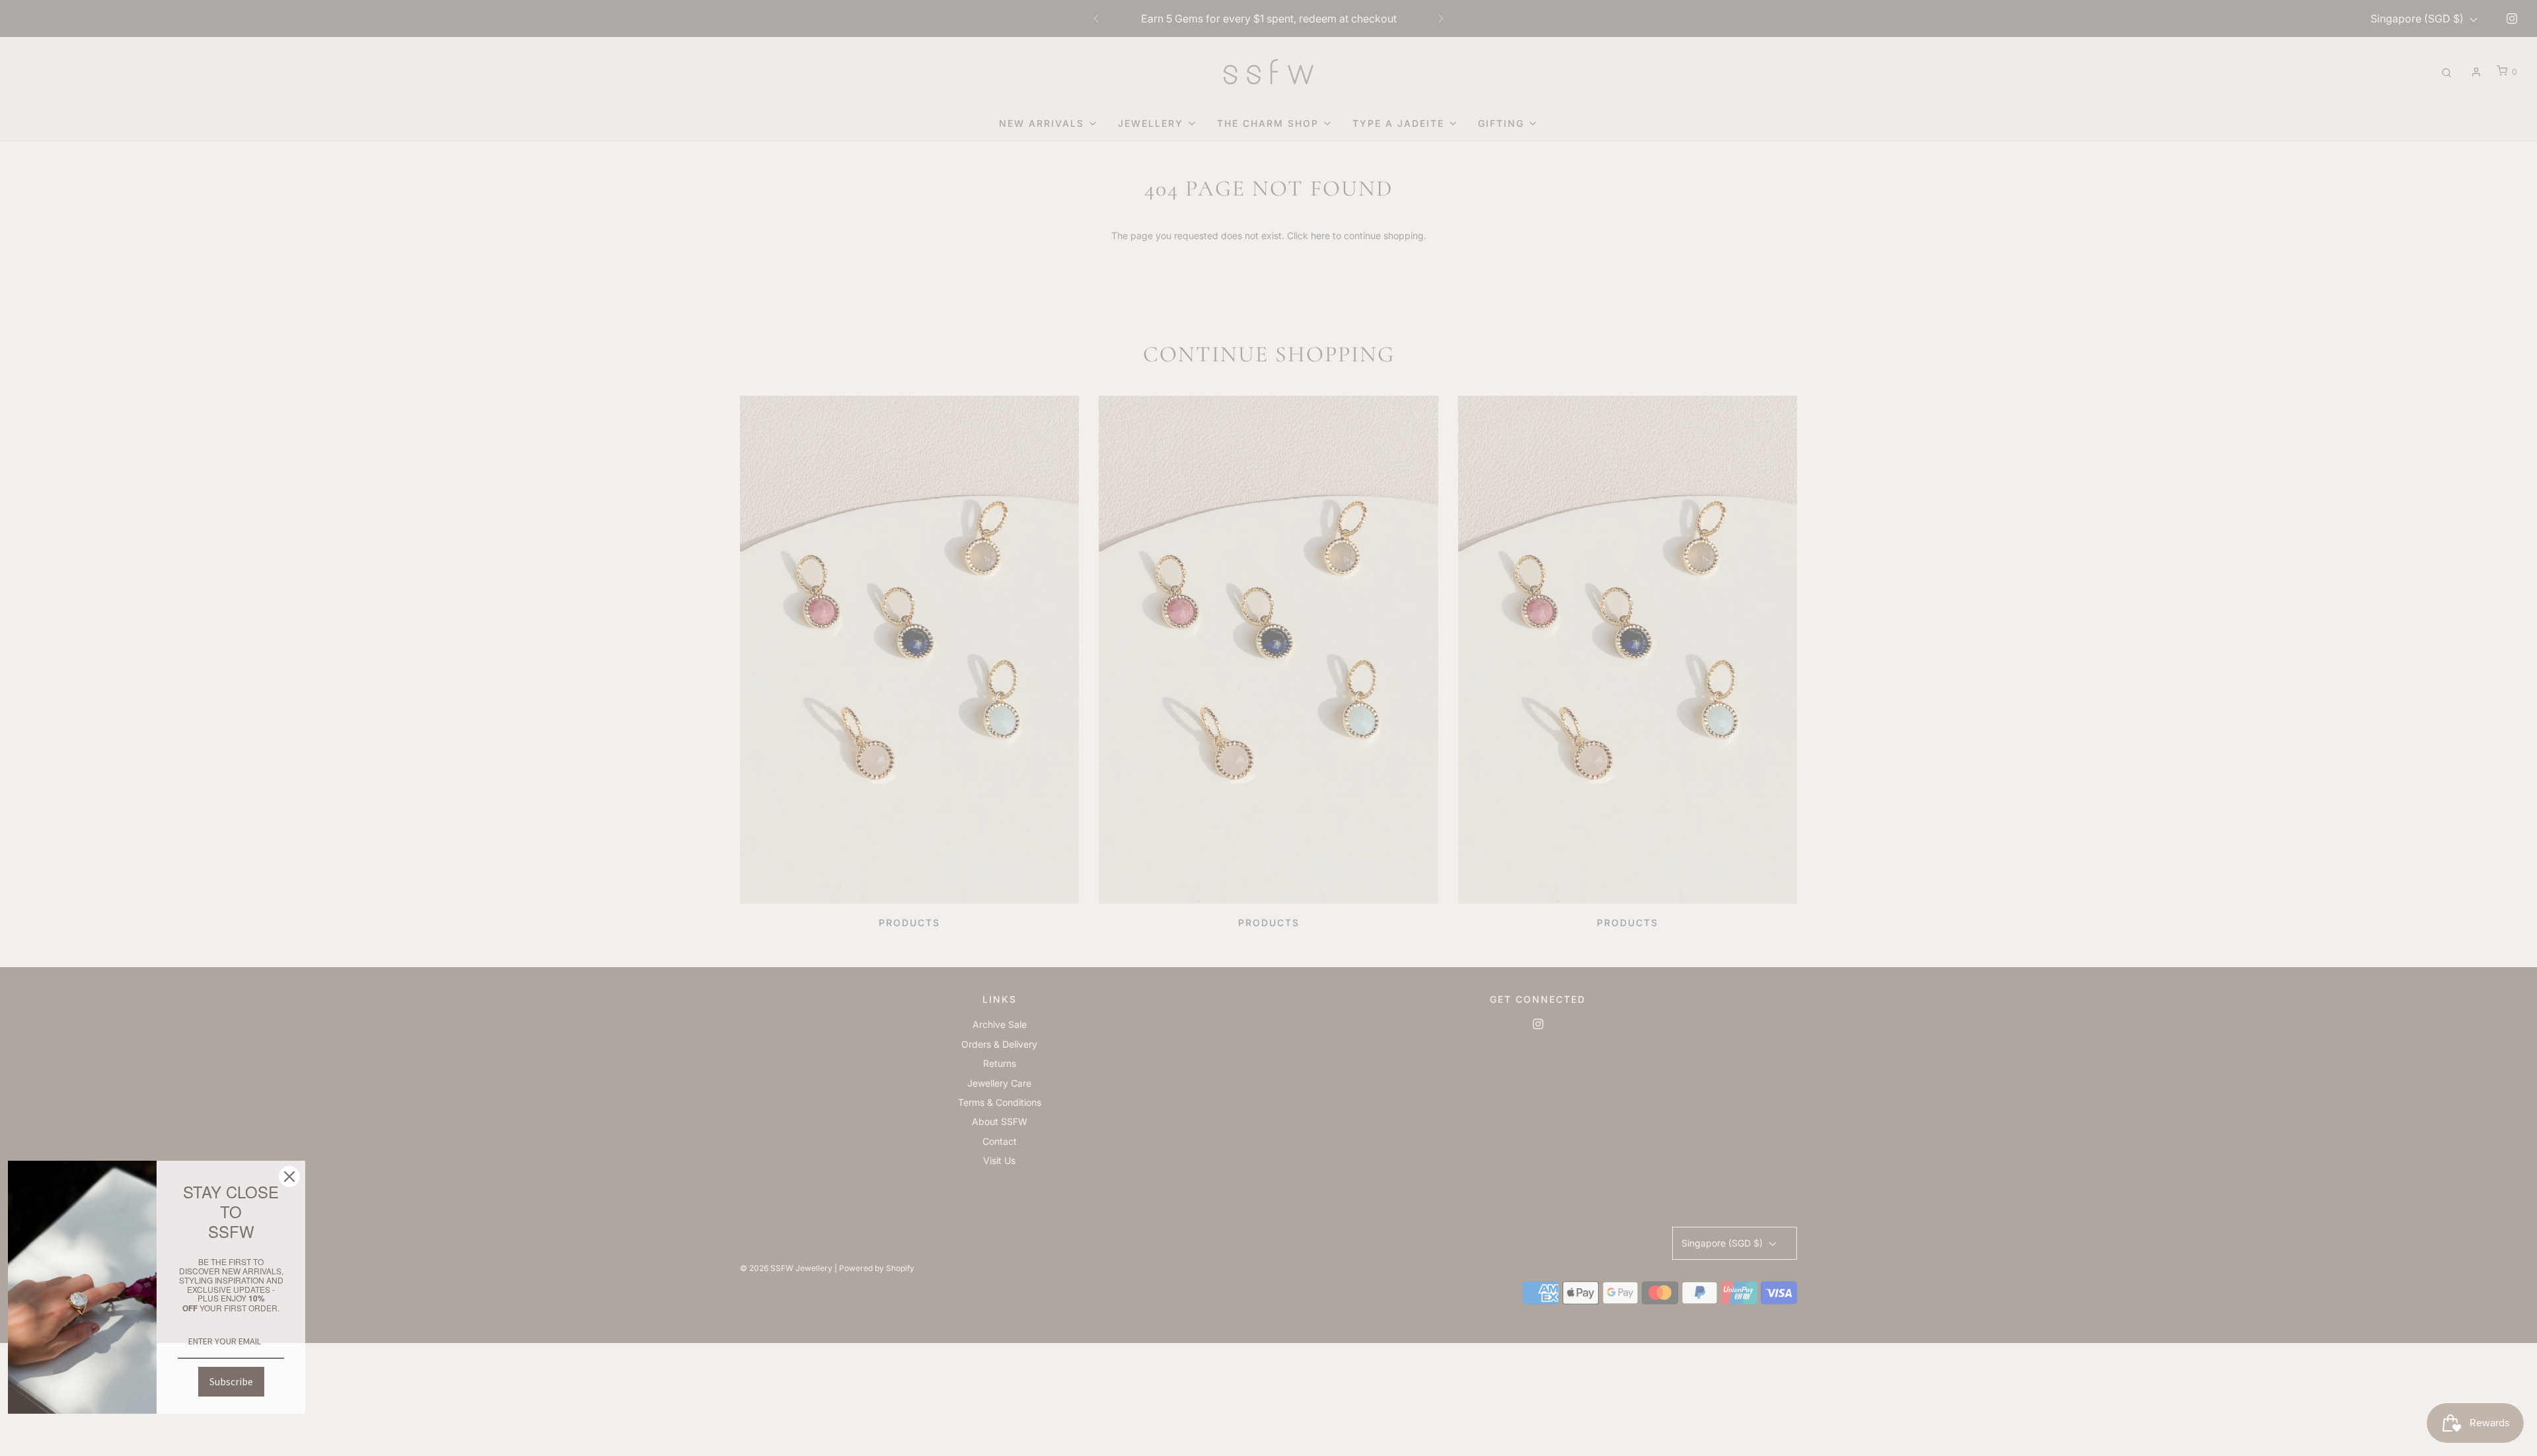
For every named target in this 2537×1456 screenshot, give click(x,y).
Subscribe (231, 1381)
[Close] (289, 1177)
